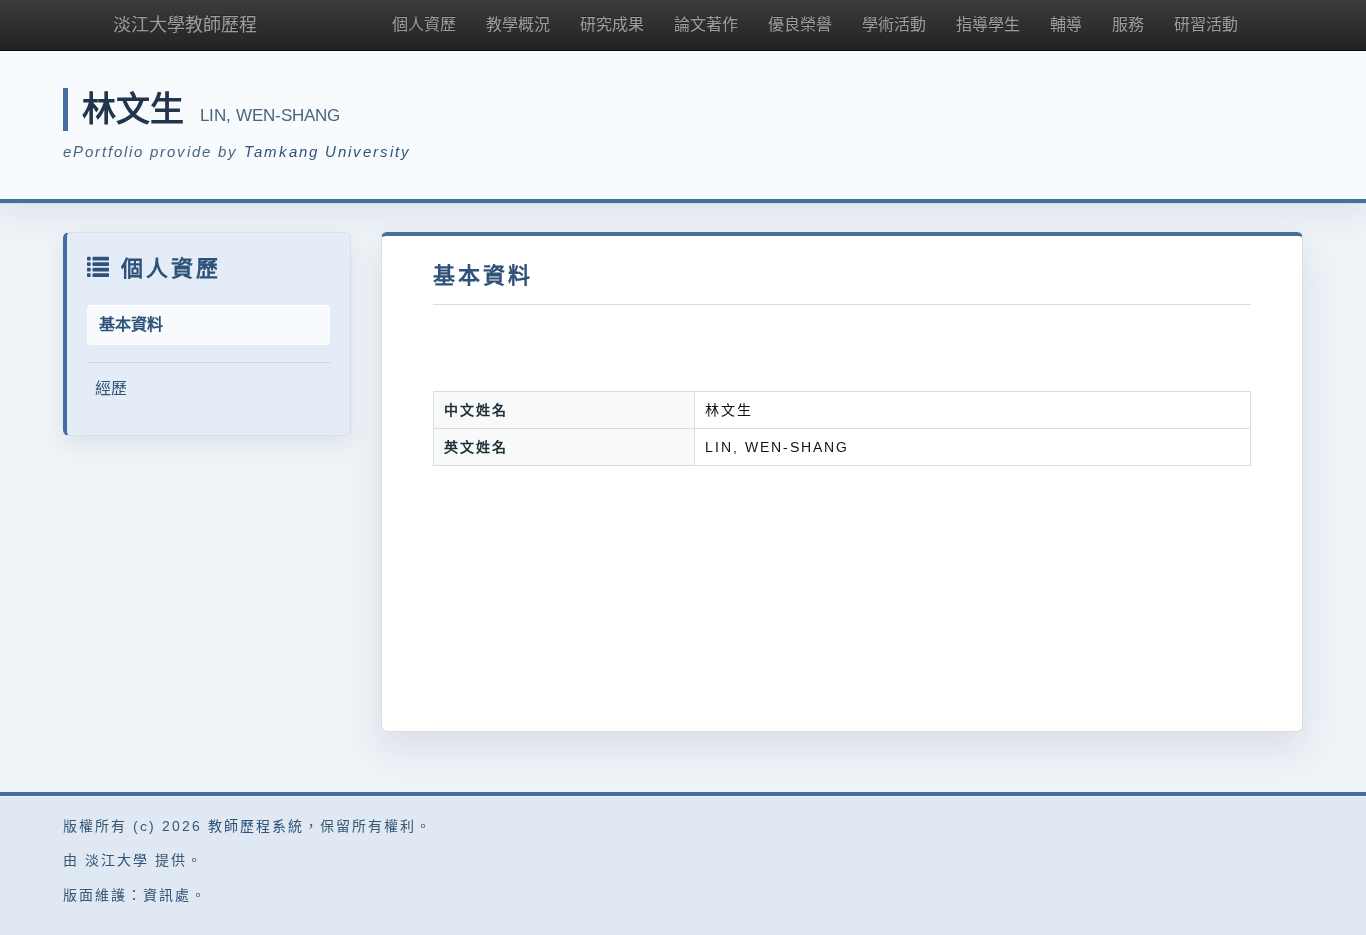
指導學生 (988, 24)
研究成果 (612, 24)
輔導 (1066, 24)
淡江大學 (117, 860)
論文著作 (706, 24)
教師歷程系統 (256, 826)
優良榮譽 (800, 24)
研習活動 (1206, 24)
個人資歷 (424, 24)
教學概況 (518, 24)
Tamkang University (327, 151)
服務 (1128, 24)
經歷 (111, 388)
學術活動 (894, 24)
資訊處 (167, 895)
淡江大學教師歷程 (185, 25)
